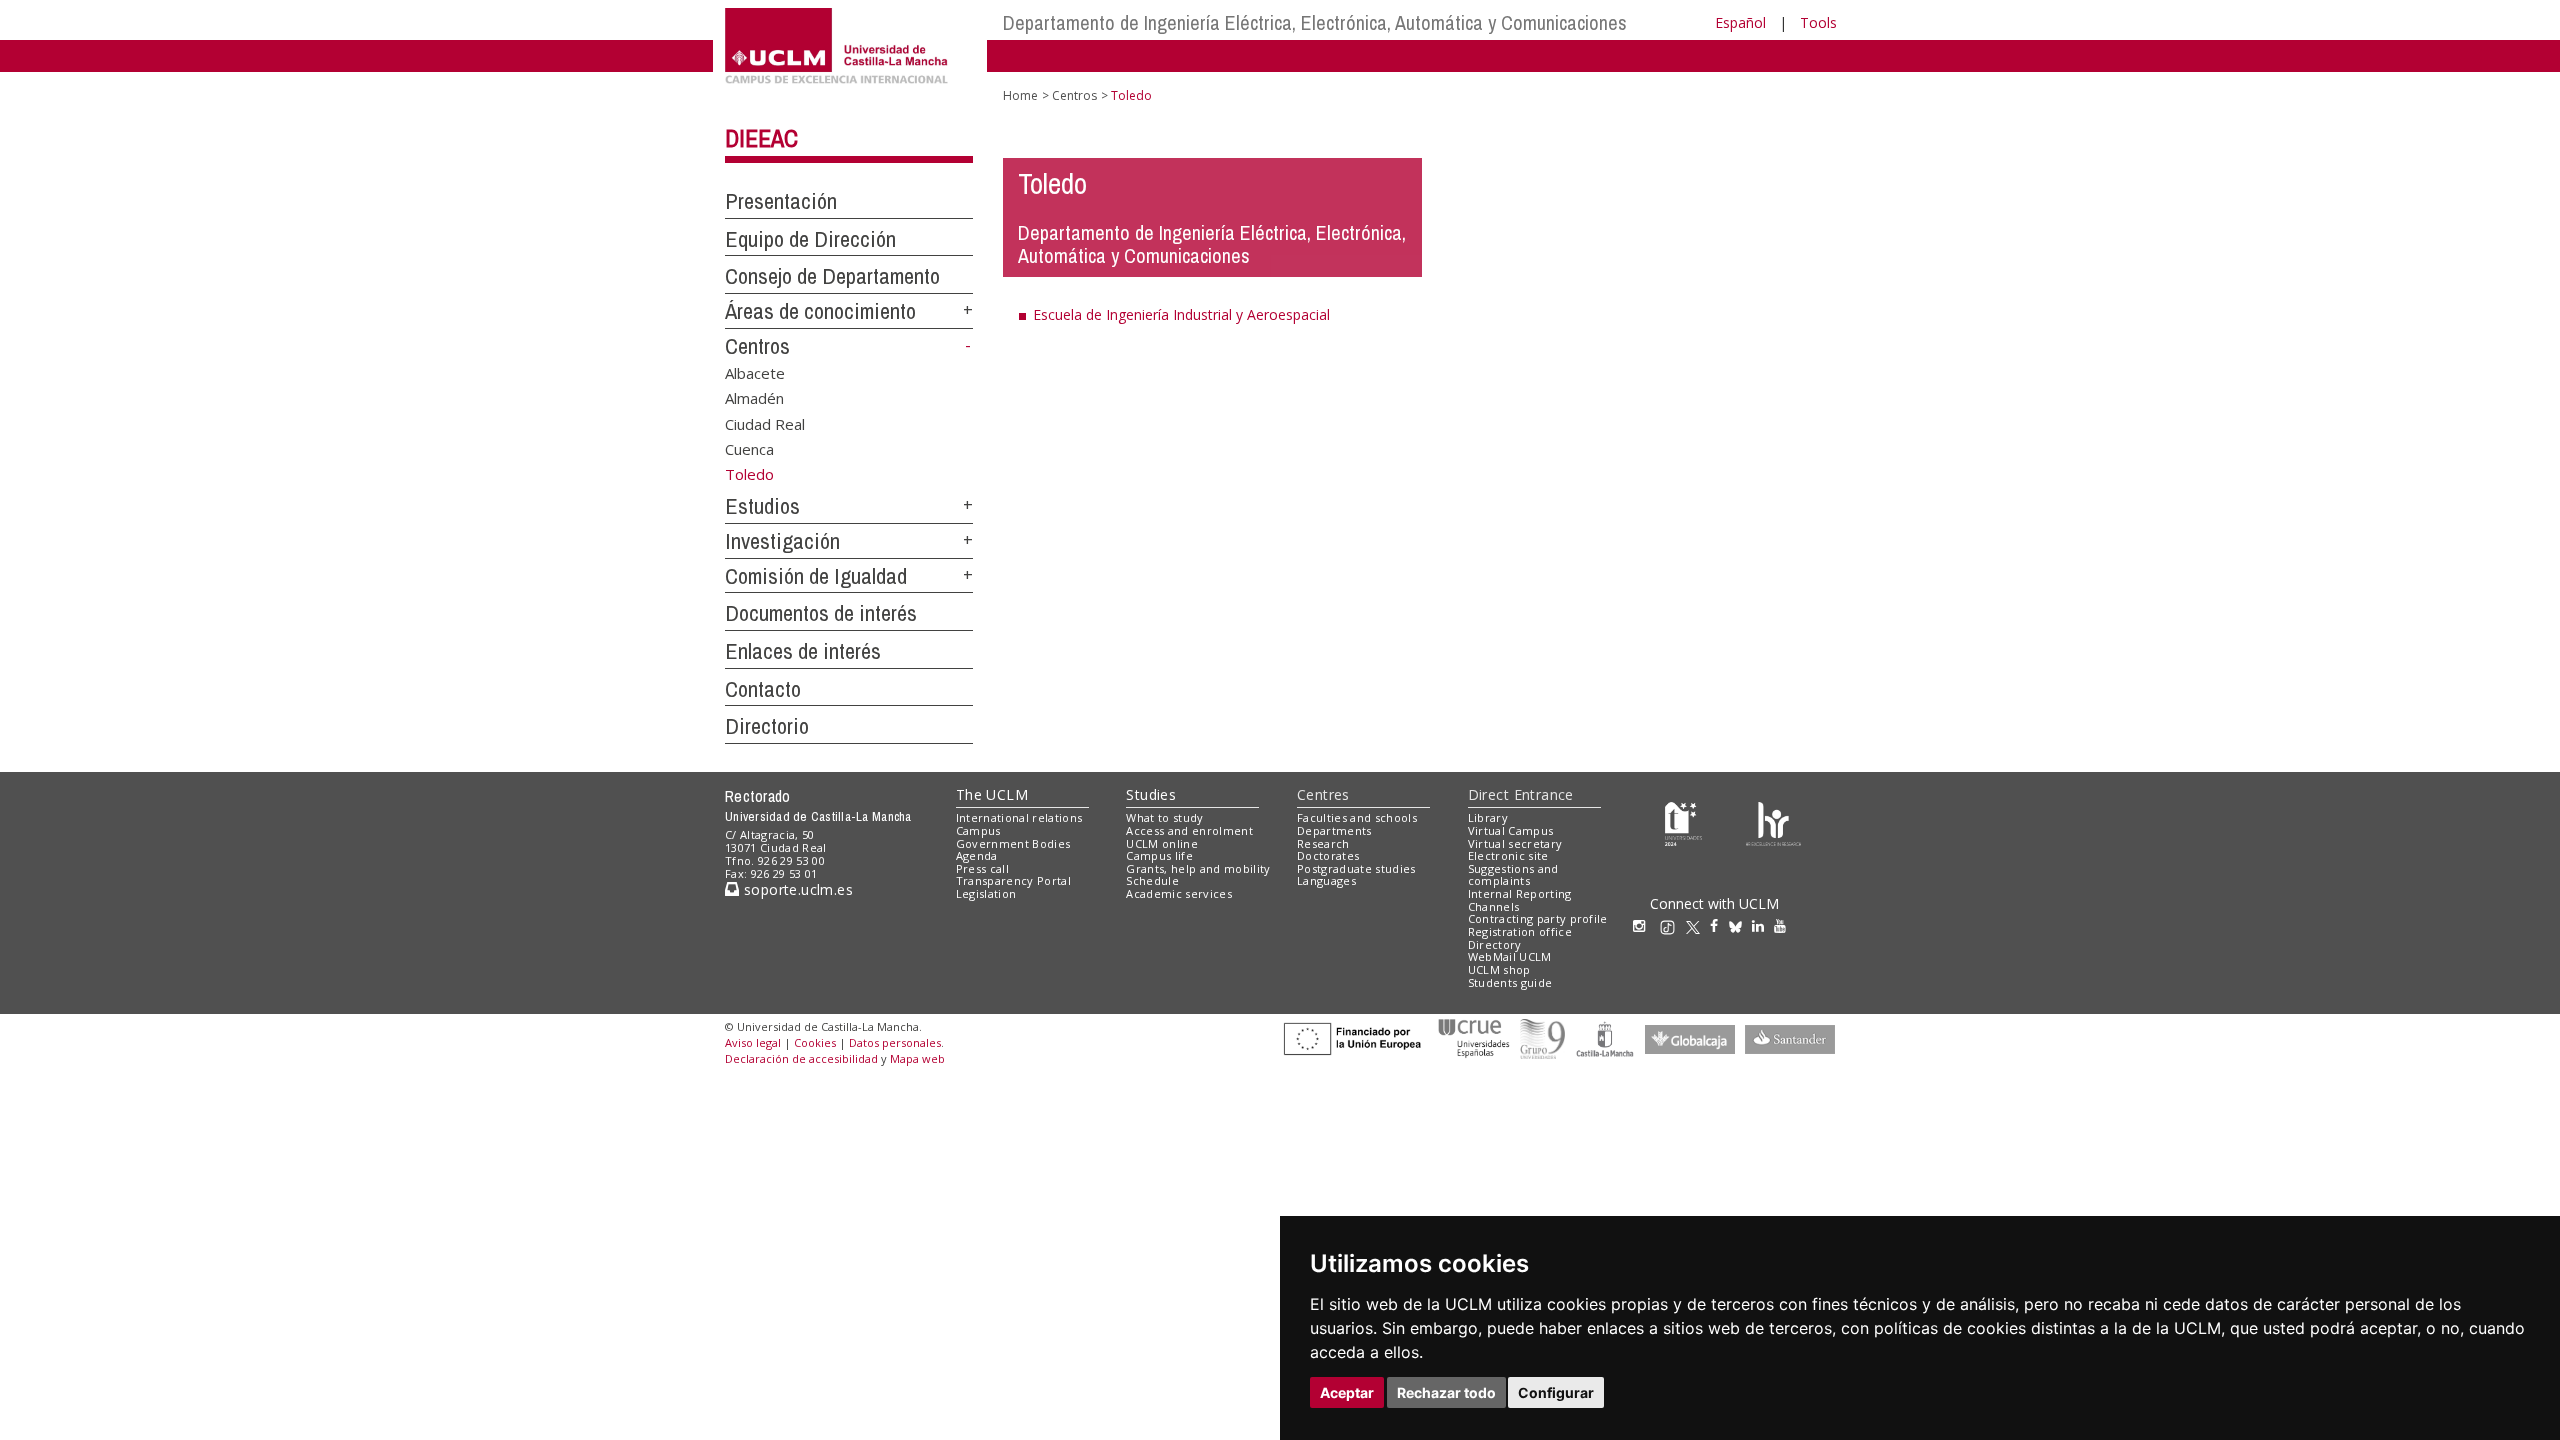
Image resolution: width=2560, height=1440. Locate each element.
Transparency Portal (1013, 880)
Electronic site (1508, 855)
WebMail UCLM (1510, 956)
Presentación (781, 201)
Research (1323, 843)
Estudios (762, 506)
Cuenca (749, 449)
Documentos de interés (821, 613)
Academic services (1179, 893)
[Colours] (1773, 822)
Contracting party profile (1538, 918)
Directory (1495, 944)
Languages (1326, 880)
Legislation (986, 893)
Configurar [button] (1556, 1392)
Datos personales (895, 1042)
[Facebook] (1719, 925)
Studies (1151, 794)
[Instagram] (1644, 925)
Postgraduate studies (1356, 868)
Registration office (1520, 931)
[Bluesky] (1740, 925)
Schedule (1152, 880)
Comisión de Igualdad (816, 576)
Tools (1818, 22)
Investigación (782, 541)
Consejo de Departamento (832, 276)
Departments (1334, 830)
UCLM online (1162, 843)
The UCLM (992, 794)
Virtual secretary (1515, 843)
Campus (978, 830)
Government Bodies (1013, 843)
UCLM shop (1499, 969)
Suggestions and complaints (1513, 875)
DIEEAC (761, 138)
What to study (1164, 817)
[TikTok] (1672, 925)
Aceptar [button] (1347, 1392)
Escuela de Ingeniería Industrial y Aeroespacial (1181, 314)
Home (1020, 95)
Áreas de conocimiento (820, 311)
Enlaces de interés (803, 651)
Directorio (767, 726)
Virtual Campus (1511, 830)
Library (1488, 817)
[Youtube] (1785, 925)
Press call (982, 868)
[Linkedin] (1758, 925)
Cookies (815, 1042)
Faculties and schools (1357, 817)
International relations (1019, 817)
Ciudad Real (765, 423)
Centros (757, 346)
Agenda (977, 855)
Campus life (1159, 855)
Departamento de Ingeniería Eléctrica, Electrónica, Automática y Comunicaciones (1315, 22)
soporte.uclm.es (796, 889)
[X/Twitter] (1698, 925)
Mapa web (917, 1058)
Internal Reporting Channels (1520, 900)
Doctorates (1328, 855)
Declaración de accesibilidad (801, 1058)
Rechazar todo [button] (1446, 1392)
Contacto (763, 689)
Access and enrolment (1189, 830)
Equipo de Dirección (810, 239)
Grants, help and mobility (1198, 868)
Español (1740, 22)
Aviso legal (753, 1042)
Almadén (754, 398)
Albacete (755, 372)
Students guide (1510, 982)
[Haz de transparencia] (1683, 822)
